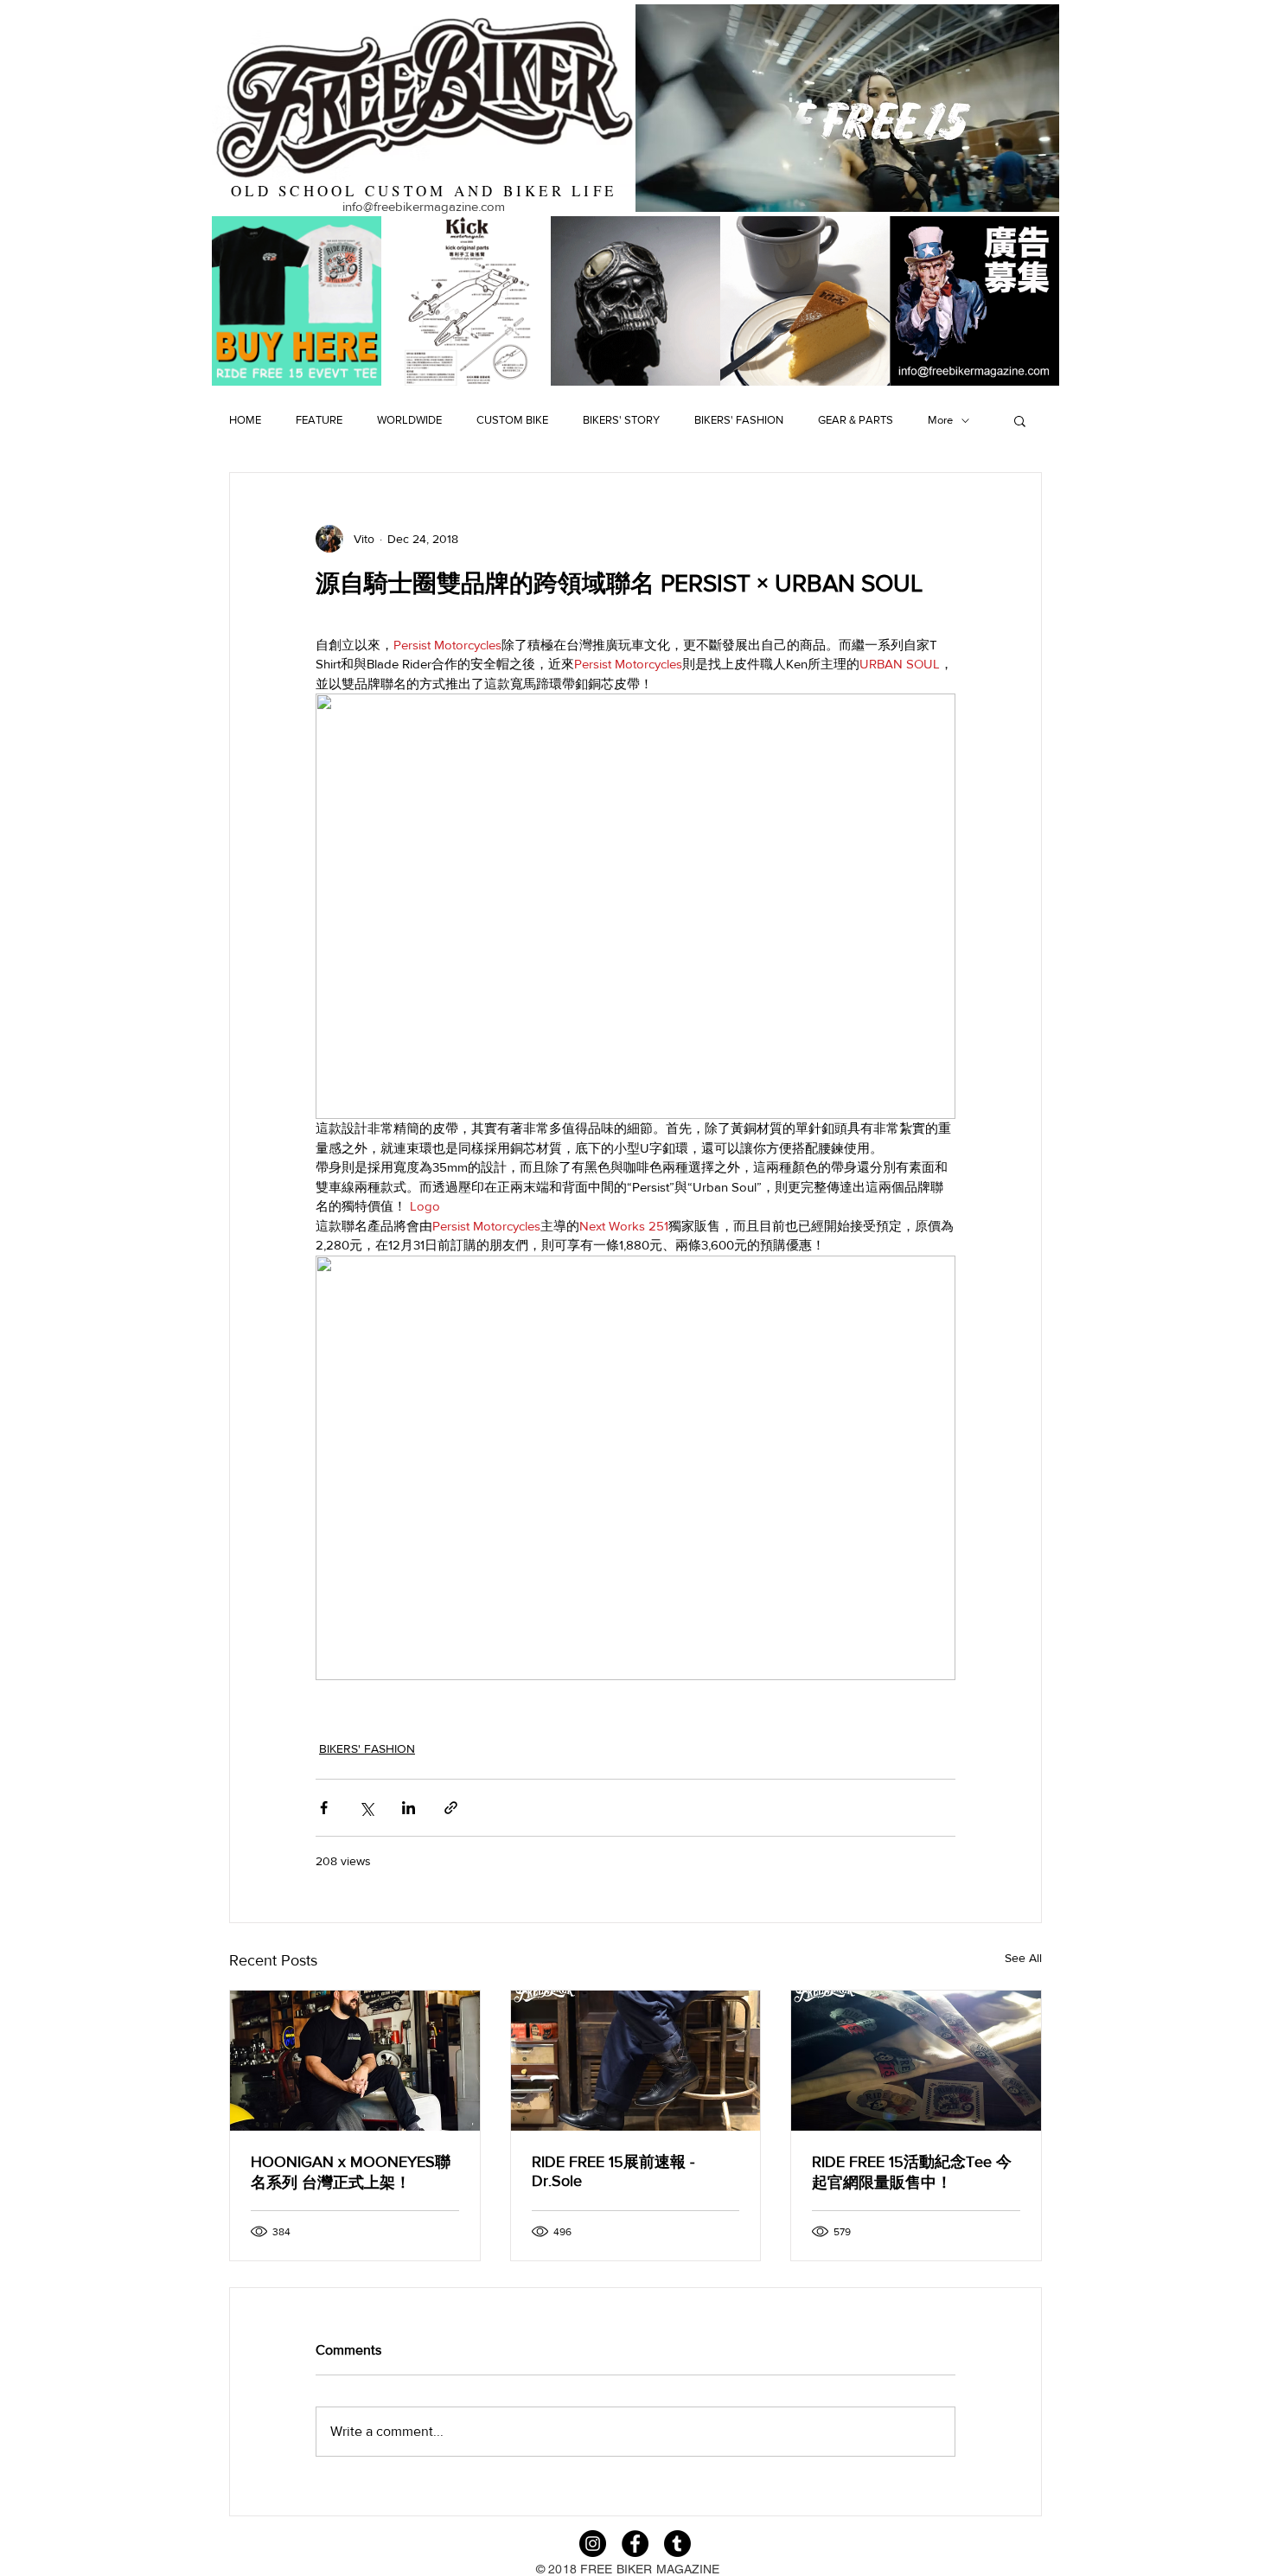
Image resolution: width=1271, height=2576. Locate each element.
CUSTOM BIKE (512, 420)
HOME (245, 420)
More (940, 420)
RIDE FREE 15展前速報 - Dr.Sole (613, 2171)
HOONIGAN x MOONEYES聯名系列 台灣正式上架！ (351, 2172)
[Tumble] (677, 2544)
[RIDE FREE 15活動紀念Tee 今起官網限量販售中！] (916, 2061)
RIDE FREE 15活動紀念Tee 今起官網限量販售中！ (912, 2172)
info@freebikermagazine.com (424, 206)
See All (1023, 1958)
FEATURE (319, 420)
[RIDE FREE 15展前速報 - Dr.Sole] (636, 2061)
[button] (1020, 420)
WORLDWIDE (409, 420)
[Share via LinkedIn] (409, 1808)
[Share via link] (451, 1808)
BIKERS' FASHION (739, 420)
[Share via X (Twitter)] (366, 1808)
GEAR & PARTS (856, 420)
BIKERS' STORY (621, 420)
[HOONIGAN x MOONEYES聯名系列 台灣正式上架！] (355, 2061)
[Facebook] (635, 2544)
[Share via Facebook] (324, 1808)
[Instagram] (593, 2544)
